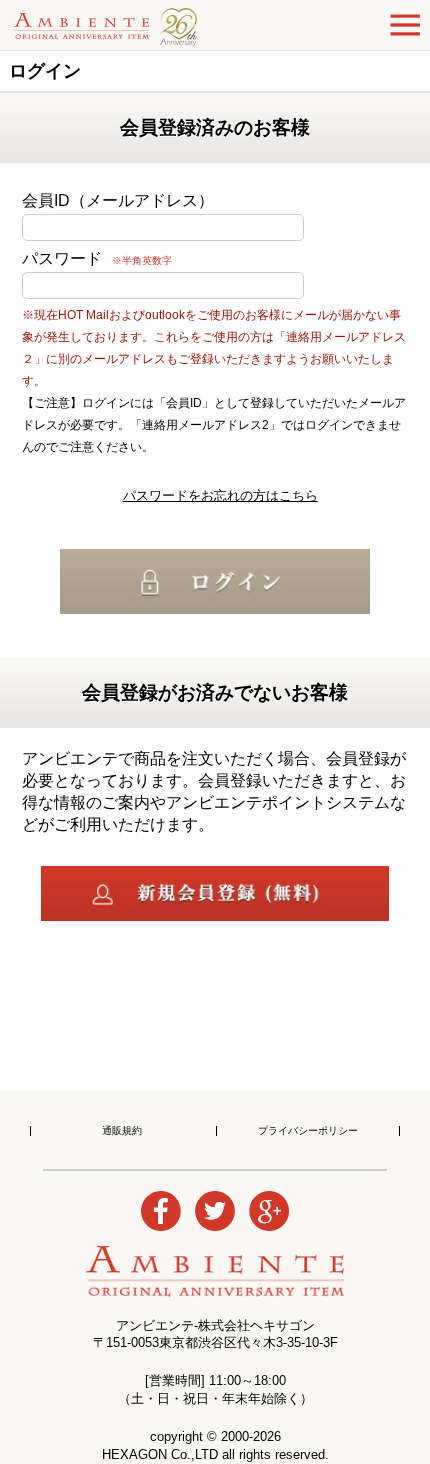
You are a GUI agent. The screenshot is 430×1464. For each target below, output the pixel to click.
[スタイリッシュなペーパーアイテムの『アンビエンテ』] (138, 26)
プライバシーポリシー (308, 1131)
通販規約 (122, 1131)
